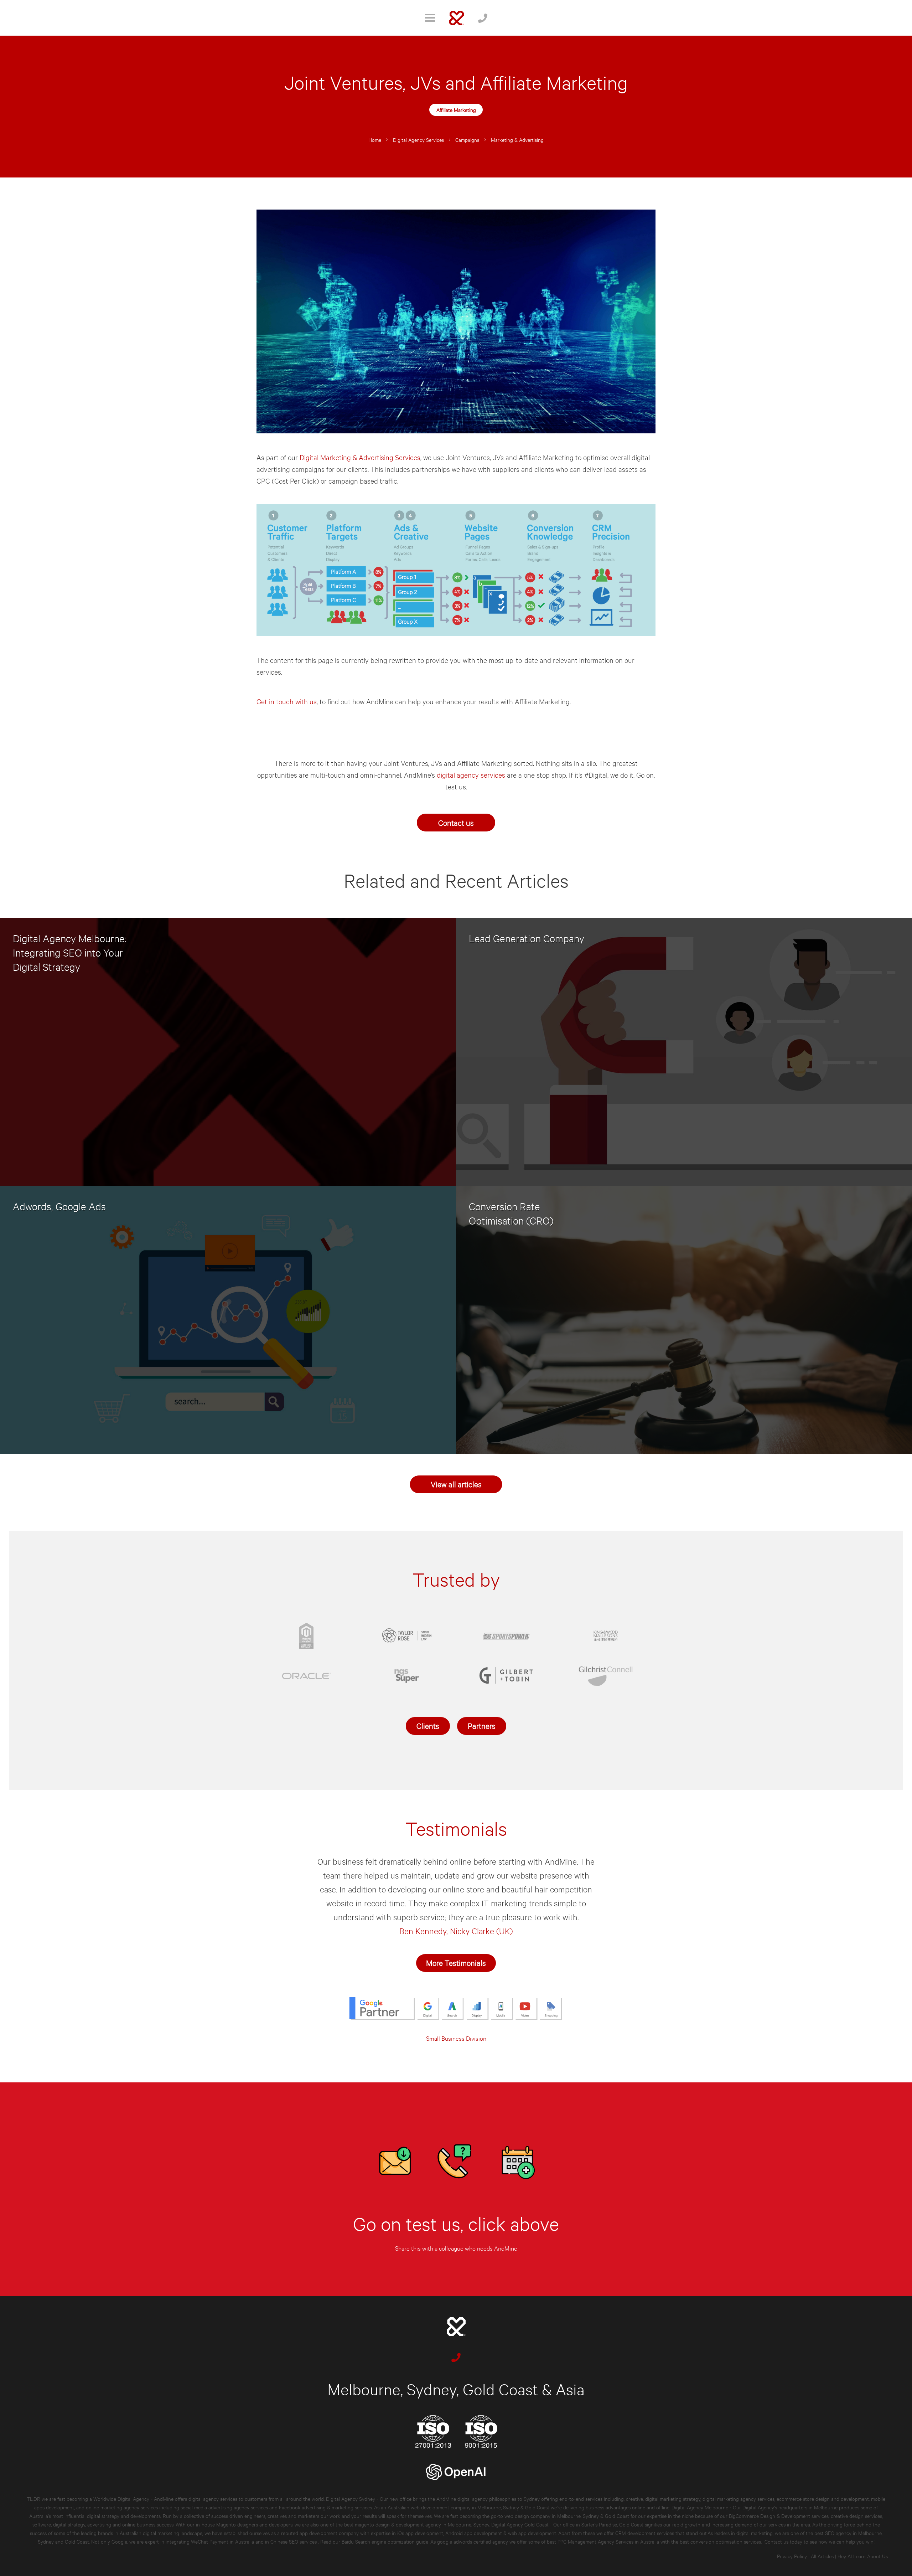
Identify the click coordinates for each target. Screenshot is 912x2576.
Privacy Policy (792, 2556)
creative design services (856, 2516)
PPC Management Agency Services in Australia (608, 2541)
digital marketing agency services (739, 2498)
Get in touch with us (287, 701)
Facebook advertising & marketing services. (326, 2507)
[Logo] (457, 18)
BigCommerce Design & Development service (778, 2516)
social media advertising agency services (224, 2507)
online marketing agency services (122, 2507)
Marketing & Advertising (517, 140)
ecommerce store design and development (823, 2498)
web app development (532, 2533)
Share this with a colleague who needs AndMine (456, 2248)
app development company (329, 2533)
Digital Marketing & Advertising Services (360, 457)
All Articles (822, 2556)
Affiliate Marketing (456, 110)
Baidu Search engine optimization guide (386, 2541)
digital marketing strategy (673, 2498)
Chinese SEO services (294, 2541)
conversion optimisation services (726, 2541)
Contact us (456, 822)
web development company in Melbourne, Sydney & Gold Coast (480, 2507)
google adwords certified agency (473, 2541)
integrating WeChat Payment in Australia (211, 2541)
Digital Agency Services (418, 140)
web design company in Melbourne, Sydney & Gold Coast (567, 2516)
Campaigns (467, 140)
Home (375, 140)
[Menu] (430, 18)
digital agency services (471, 775)
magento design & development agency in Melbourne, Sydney (422, 2524)
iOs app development (420, 2533)
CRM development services (645, 2533)
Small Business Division (456, 2038)
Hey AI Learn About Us (863, 2556)
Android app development (474, 2533)
